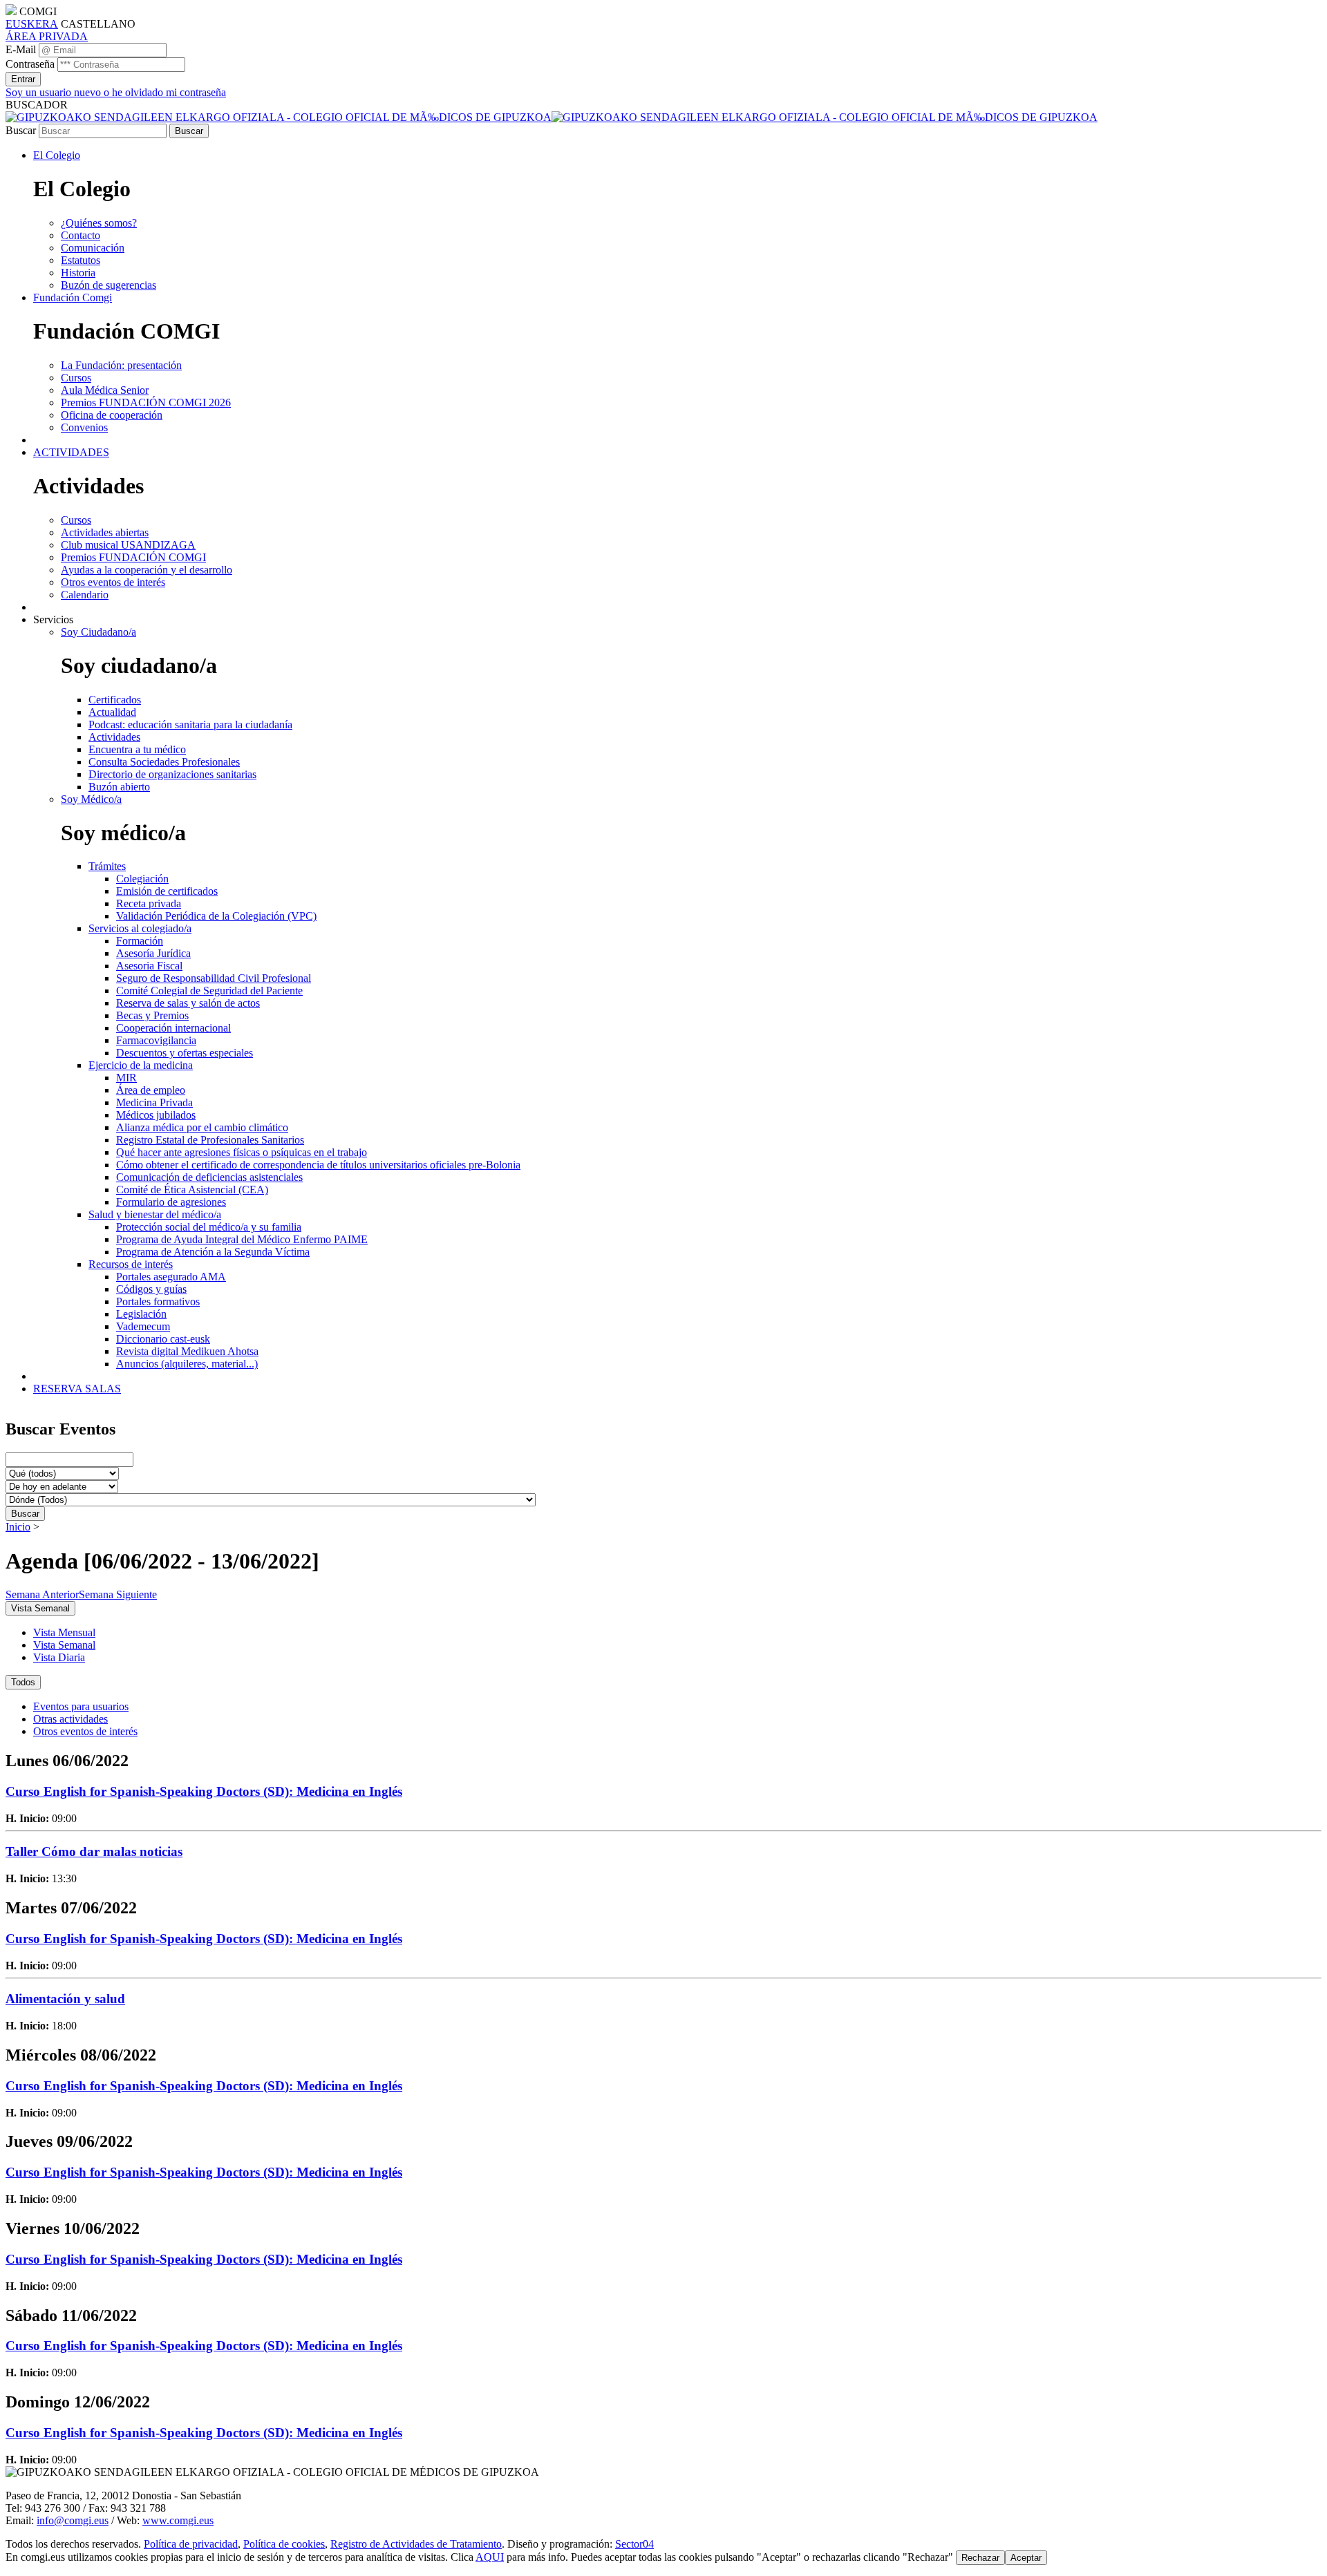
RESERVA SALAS (77, 1389)
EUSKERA (32, 24)
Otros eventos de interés (85, 1731)
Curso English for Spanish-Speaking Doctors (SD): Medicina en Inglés (204, 1791)
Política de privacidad (191, 2544)
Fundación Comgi (73, 297)
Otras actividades (70, 1719)
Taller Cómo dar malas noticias (94, 1851)
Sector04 (634, 2544)
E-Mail (21, 49)
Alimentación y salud (65, 1999)
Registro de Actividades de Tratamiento (416, 2544)
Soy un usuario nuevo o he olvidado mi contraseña (116, 92)
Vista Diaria (59, 1657)
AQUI (490, 2557)
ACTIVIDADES (71, 452)
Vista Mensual (64, 1632)
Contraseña (30, 64)
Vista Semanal (64, 1645)
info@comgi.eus (73, 2520)
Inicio (18, 1527)
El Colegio (57, 155)
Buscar (21, 130)
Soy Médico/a (91, 799)
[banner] (552, 117)
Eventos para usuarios (81, 1706)
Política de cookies (284, 2544)
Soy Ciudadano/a (98, 632)
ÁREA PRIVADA (47, 36)
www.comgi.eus (178, 2520)
